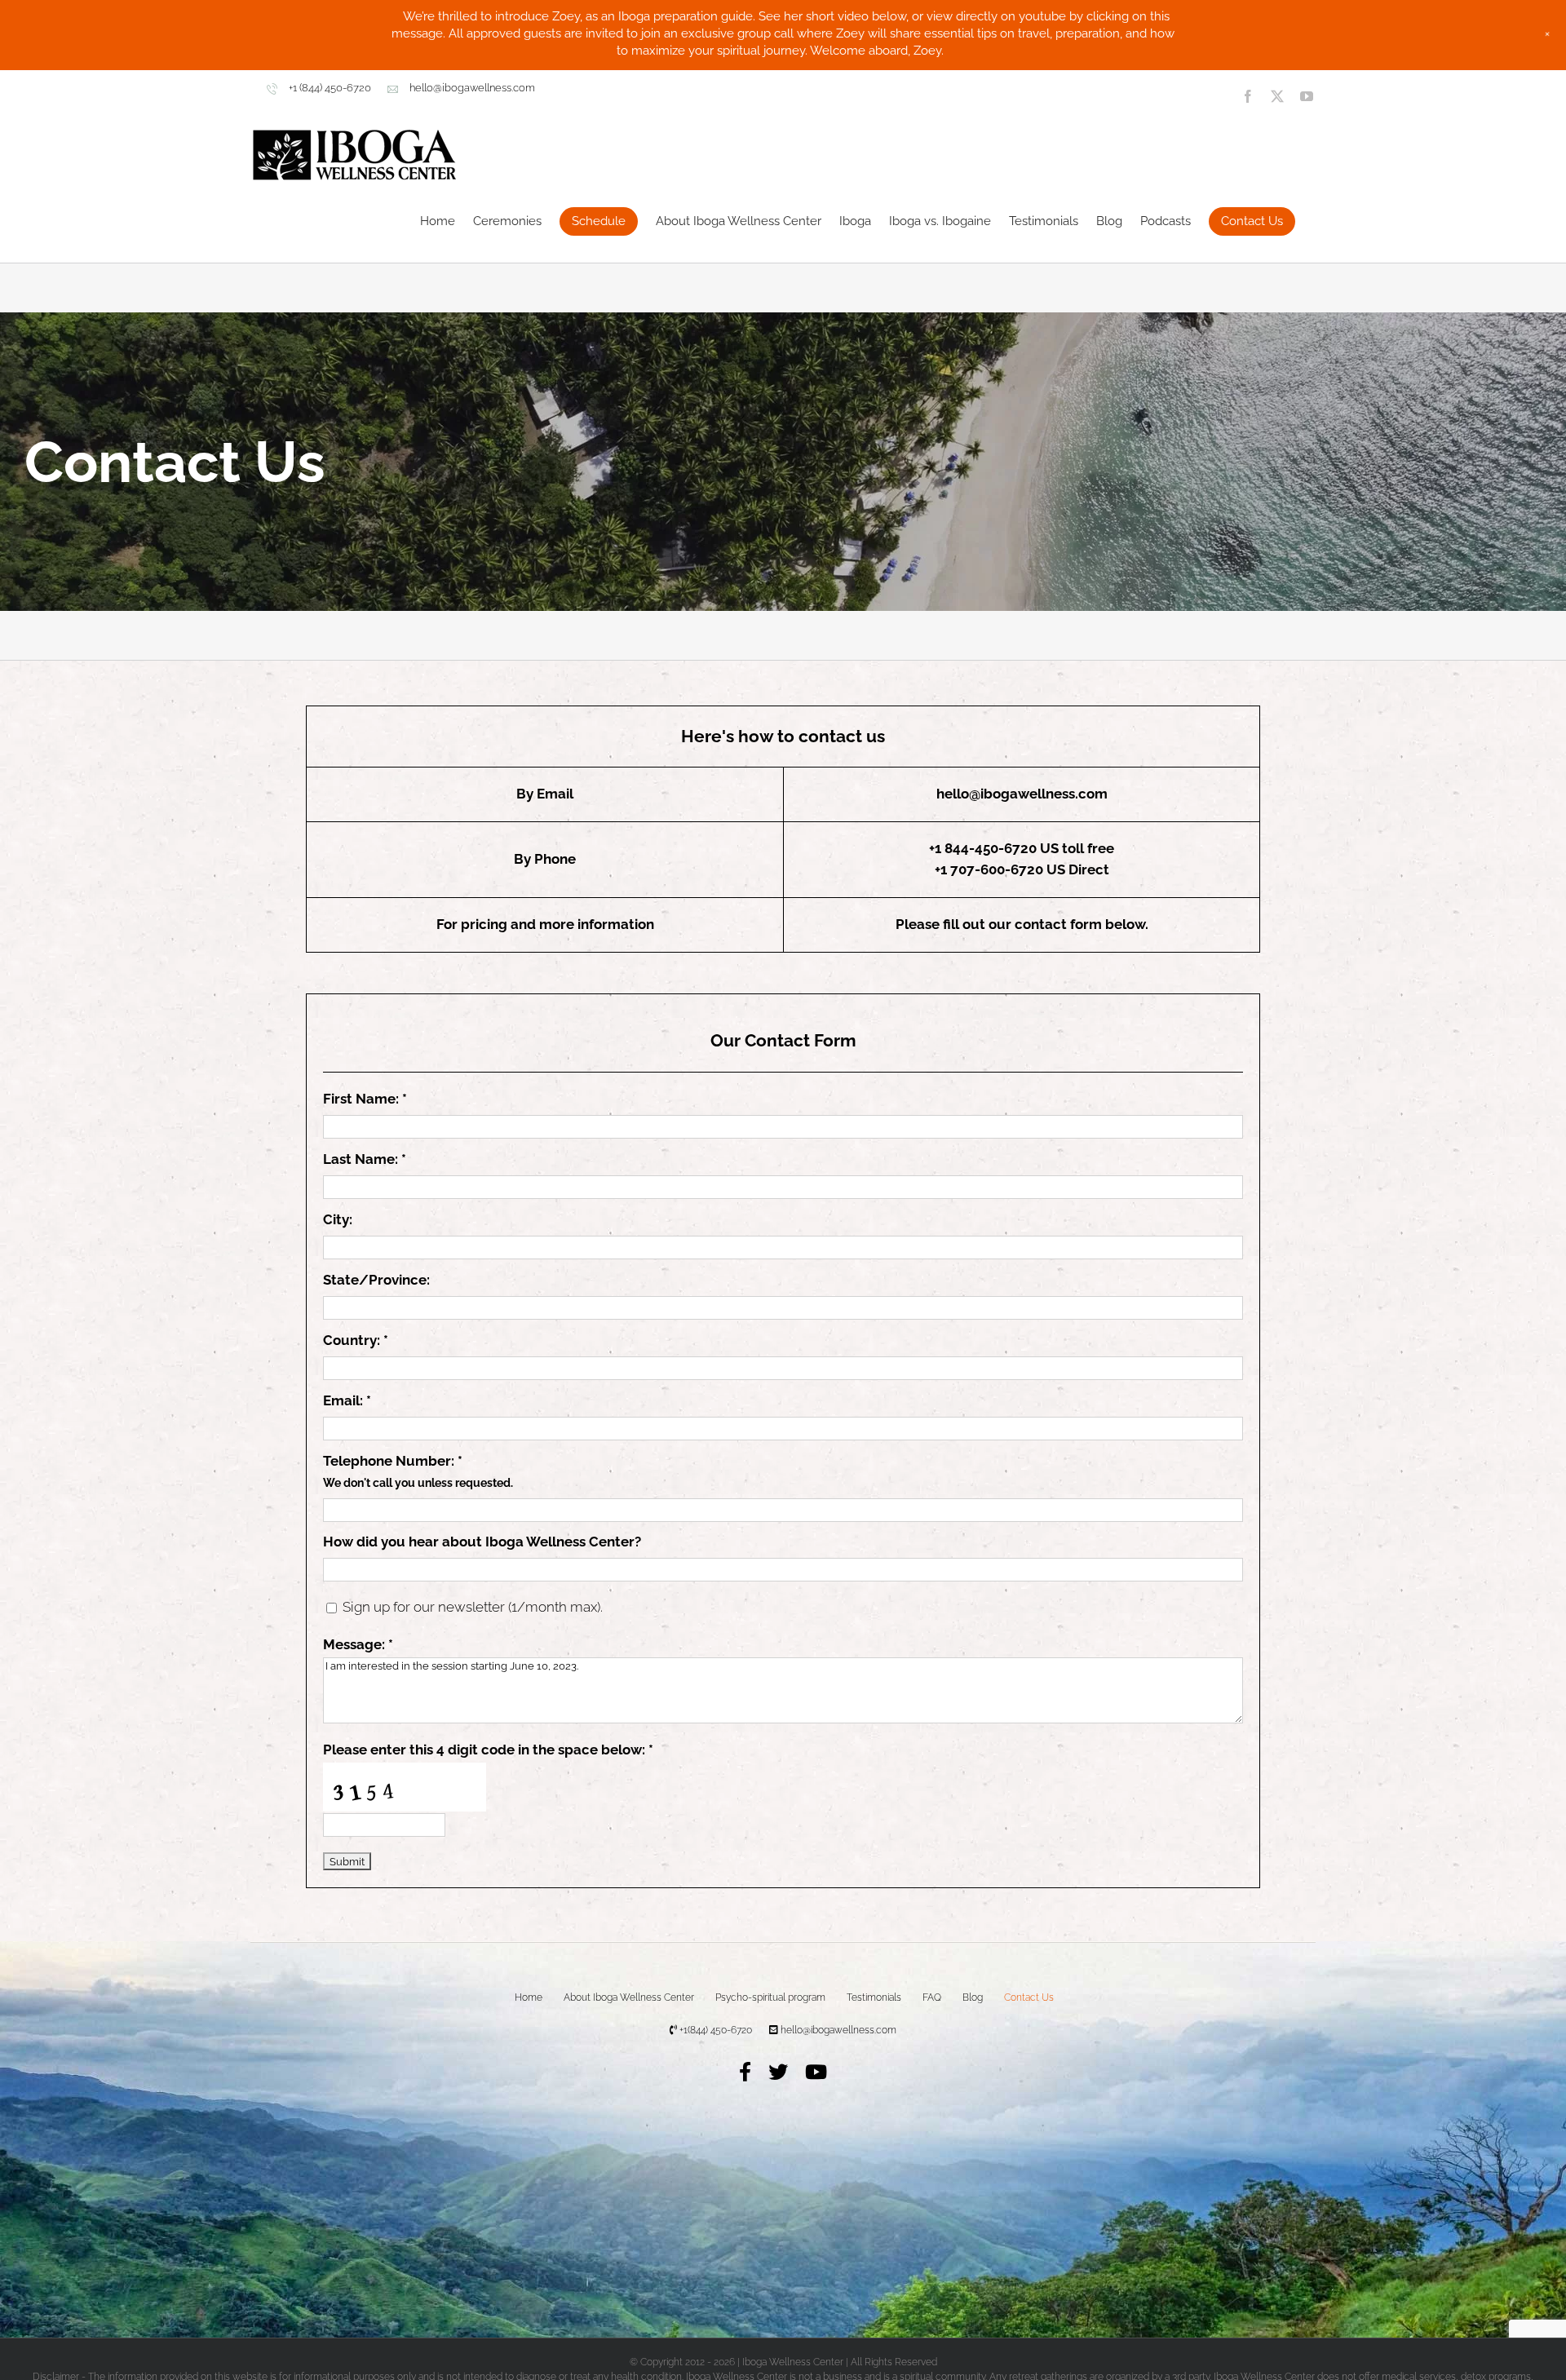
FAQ (932, 1997)
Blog (973, 1997)
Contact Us (1029, 1997)
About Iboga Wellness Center (629, 1997)
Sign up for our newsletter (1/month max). (471, 1607)
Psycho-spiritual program (770, 1997)
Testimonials (874, 1997)
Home (529, 1997)
